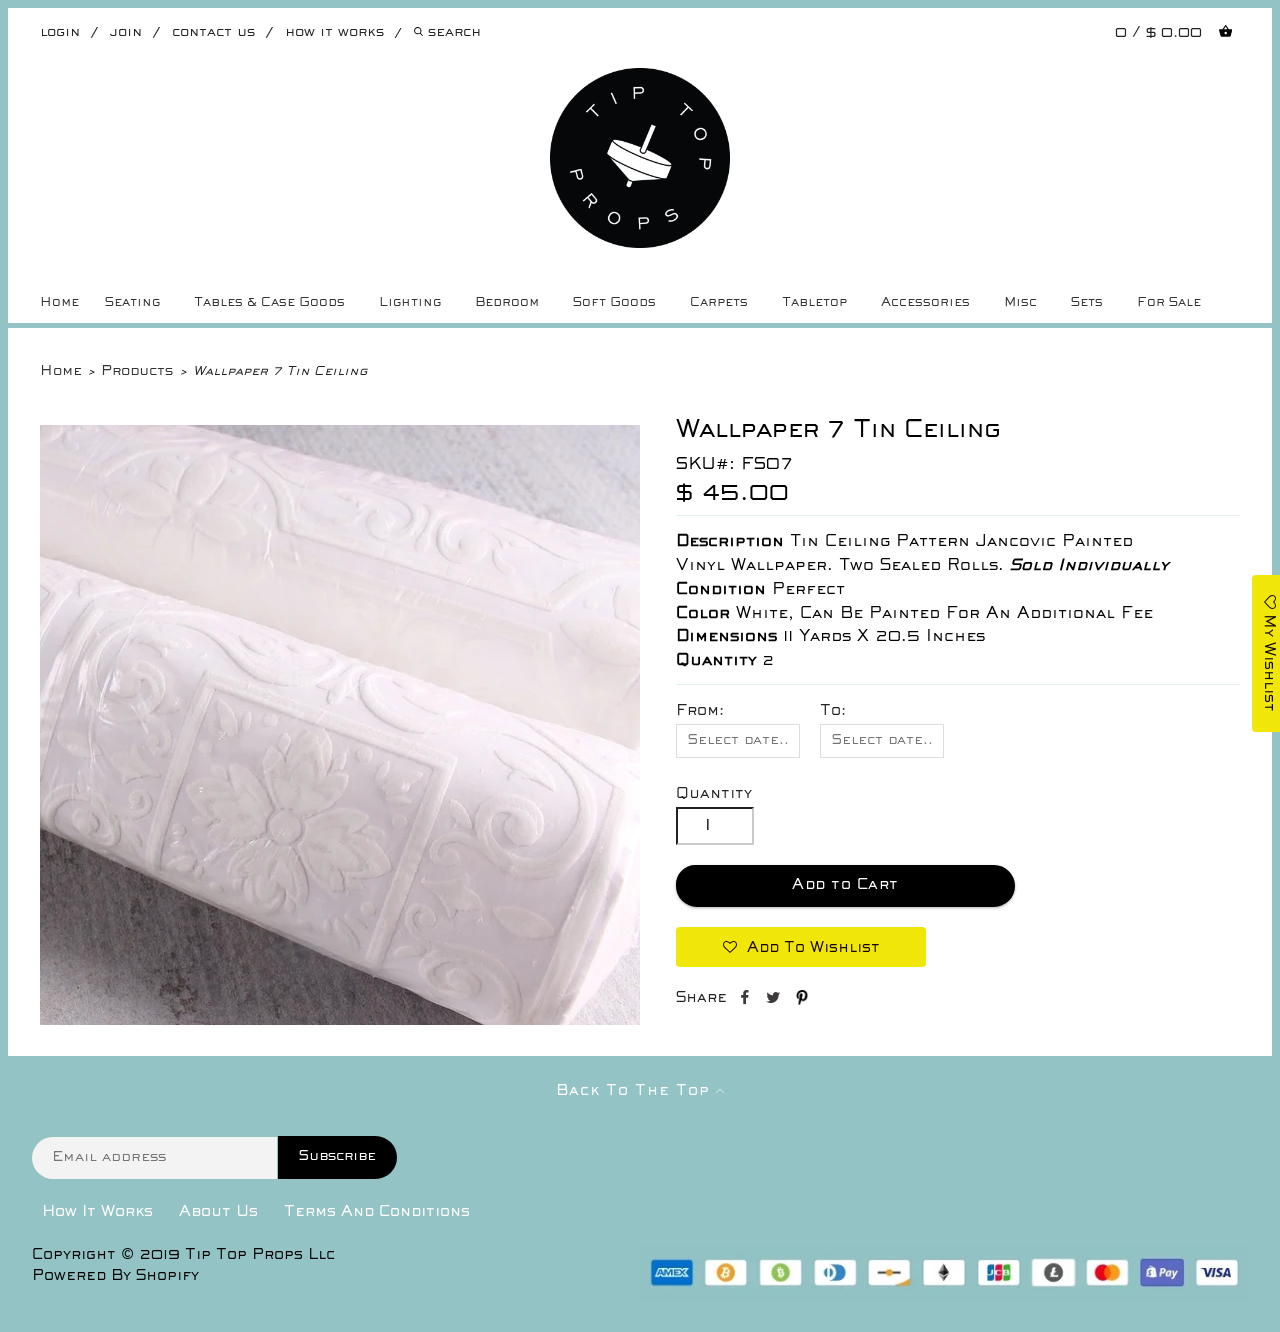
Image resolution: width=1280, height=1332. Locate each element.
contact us (213, 32)
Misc (1020, 303)
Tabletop (814, 303)
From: (700, 711)
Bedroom (507, 303)
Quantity (714, 794)
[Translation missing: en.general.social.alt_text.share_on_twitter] (775, 1001)
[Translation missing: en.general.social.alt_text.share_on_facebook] (746, 1001)
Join (126, 32)
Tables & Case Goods (269, 303)
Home (59, 303)
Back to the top (636, 1091)
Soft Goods (614, 303)
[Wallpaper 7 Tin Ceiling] (340, 1021)
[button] (801, 947)
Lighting (410, 303)
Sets (1087, 303)
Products (137, 371)
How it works (334, 32)
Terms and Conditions (377, 1212)
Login (60, 32)
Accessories (925, 303)
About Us (218, 1212)
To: (833, 711)
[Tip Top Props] (640, 83)
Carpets (719, 303)
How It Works (97, 1212)
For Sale (1169, 303)
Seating (132, 303)
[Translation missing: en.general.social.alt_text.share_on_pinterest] (802, 1001)
